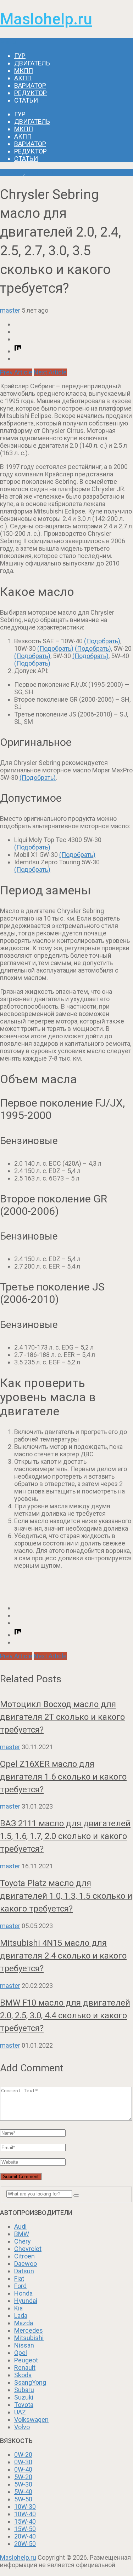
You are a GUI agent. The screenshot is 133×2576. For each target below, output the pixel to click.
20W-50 (25, 2544)
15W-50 (25, 2529)
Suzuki (24, 2397)
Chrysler (12, 172)
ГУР (20, 56)
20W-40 (25, 2536)
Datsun (24, 2271)
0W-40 (23, 2469)
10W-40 (25, 2514)
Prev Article (16, 372)
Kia (18, 2308)
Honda (23, 2293)
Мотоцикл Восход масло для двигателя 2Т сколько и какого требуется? (62, 1717)
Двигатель (32, 63)
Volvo (22, 2427)
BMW (22, 2234)
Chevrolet (28, 2249)
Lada (21, 2316)
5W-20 (23, 2477)
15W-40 (25, 2521)
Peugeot (26, 2360)
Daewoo (26, 2264)
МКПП (24, 71)
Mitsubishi (29, 2338)
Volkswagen (31, 2420)
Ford (20, 2286)
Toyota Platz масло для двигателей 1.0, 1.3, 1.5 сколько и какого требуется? (66, 1896)
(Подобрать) (102, 641)
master (10, 310)
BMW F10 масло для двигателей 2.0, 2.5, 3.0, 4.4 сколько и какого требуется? (65, 2015)
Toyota (24, 2405)
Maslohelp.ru (46, 19)
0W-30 (23, 2462)
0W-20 (23, 2455)
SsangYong (30, 2382)
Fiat (19, 2278)
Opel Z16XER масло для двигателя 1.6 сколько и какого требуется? (63, 1777)
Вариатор (30, 85)
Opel (21, 2353)
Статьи (26, 100)
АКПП (23, 78)
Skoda (23, 2375)
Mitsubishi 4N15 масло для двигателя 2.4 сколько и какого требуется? (63, 1956)
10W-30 (25, 2507)
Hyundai (26, 2301)
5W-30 (23, 2484)
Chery (23, 2241)
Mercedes (29, 2330)
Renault (25, 2368)
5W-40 (23, 2492)
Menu (8, 42)
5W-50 (23, 2499)
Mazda (24, 2323)
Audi (20, 2226)
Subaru (24, 2390)
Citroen (24, 2256)
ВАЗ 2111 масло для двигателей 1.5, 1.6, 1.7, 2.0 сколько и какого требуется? (65, 1836)
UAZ (20, 2412)
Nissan (24, 2345)
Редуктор (31, 93)
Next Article (50, 372)
